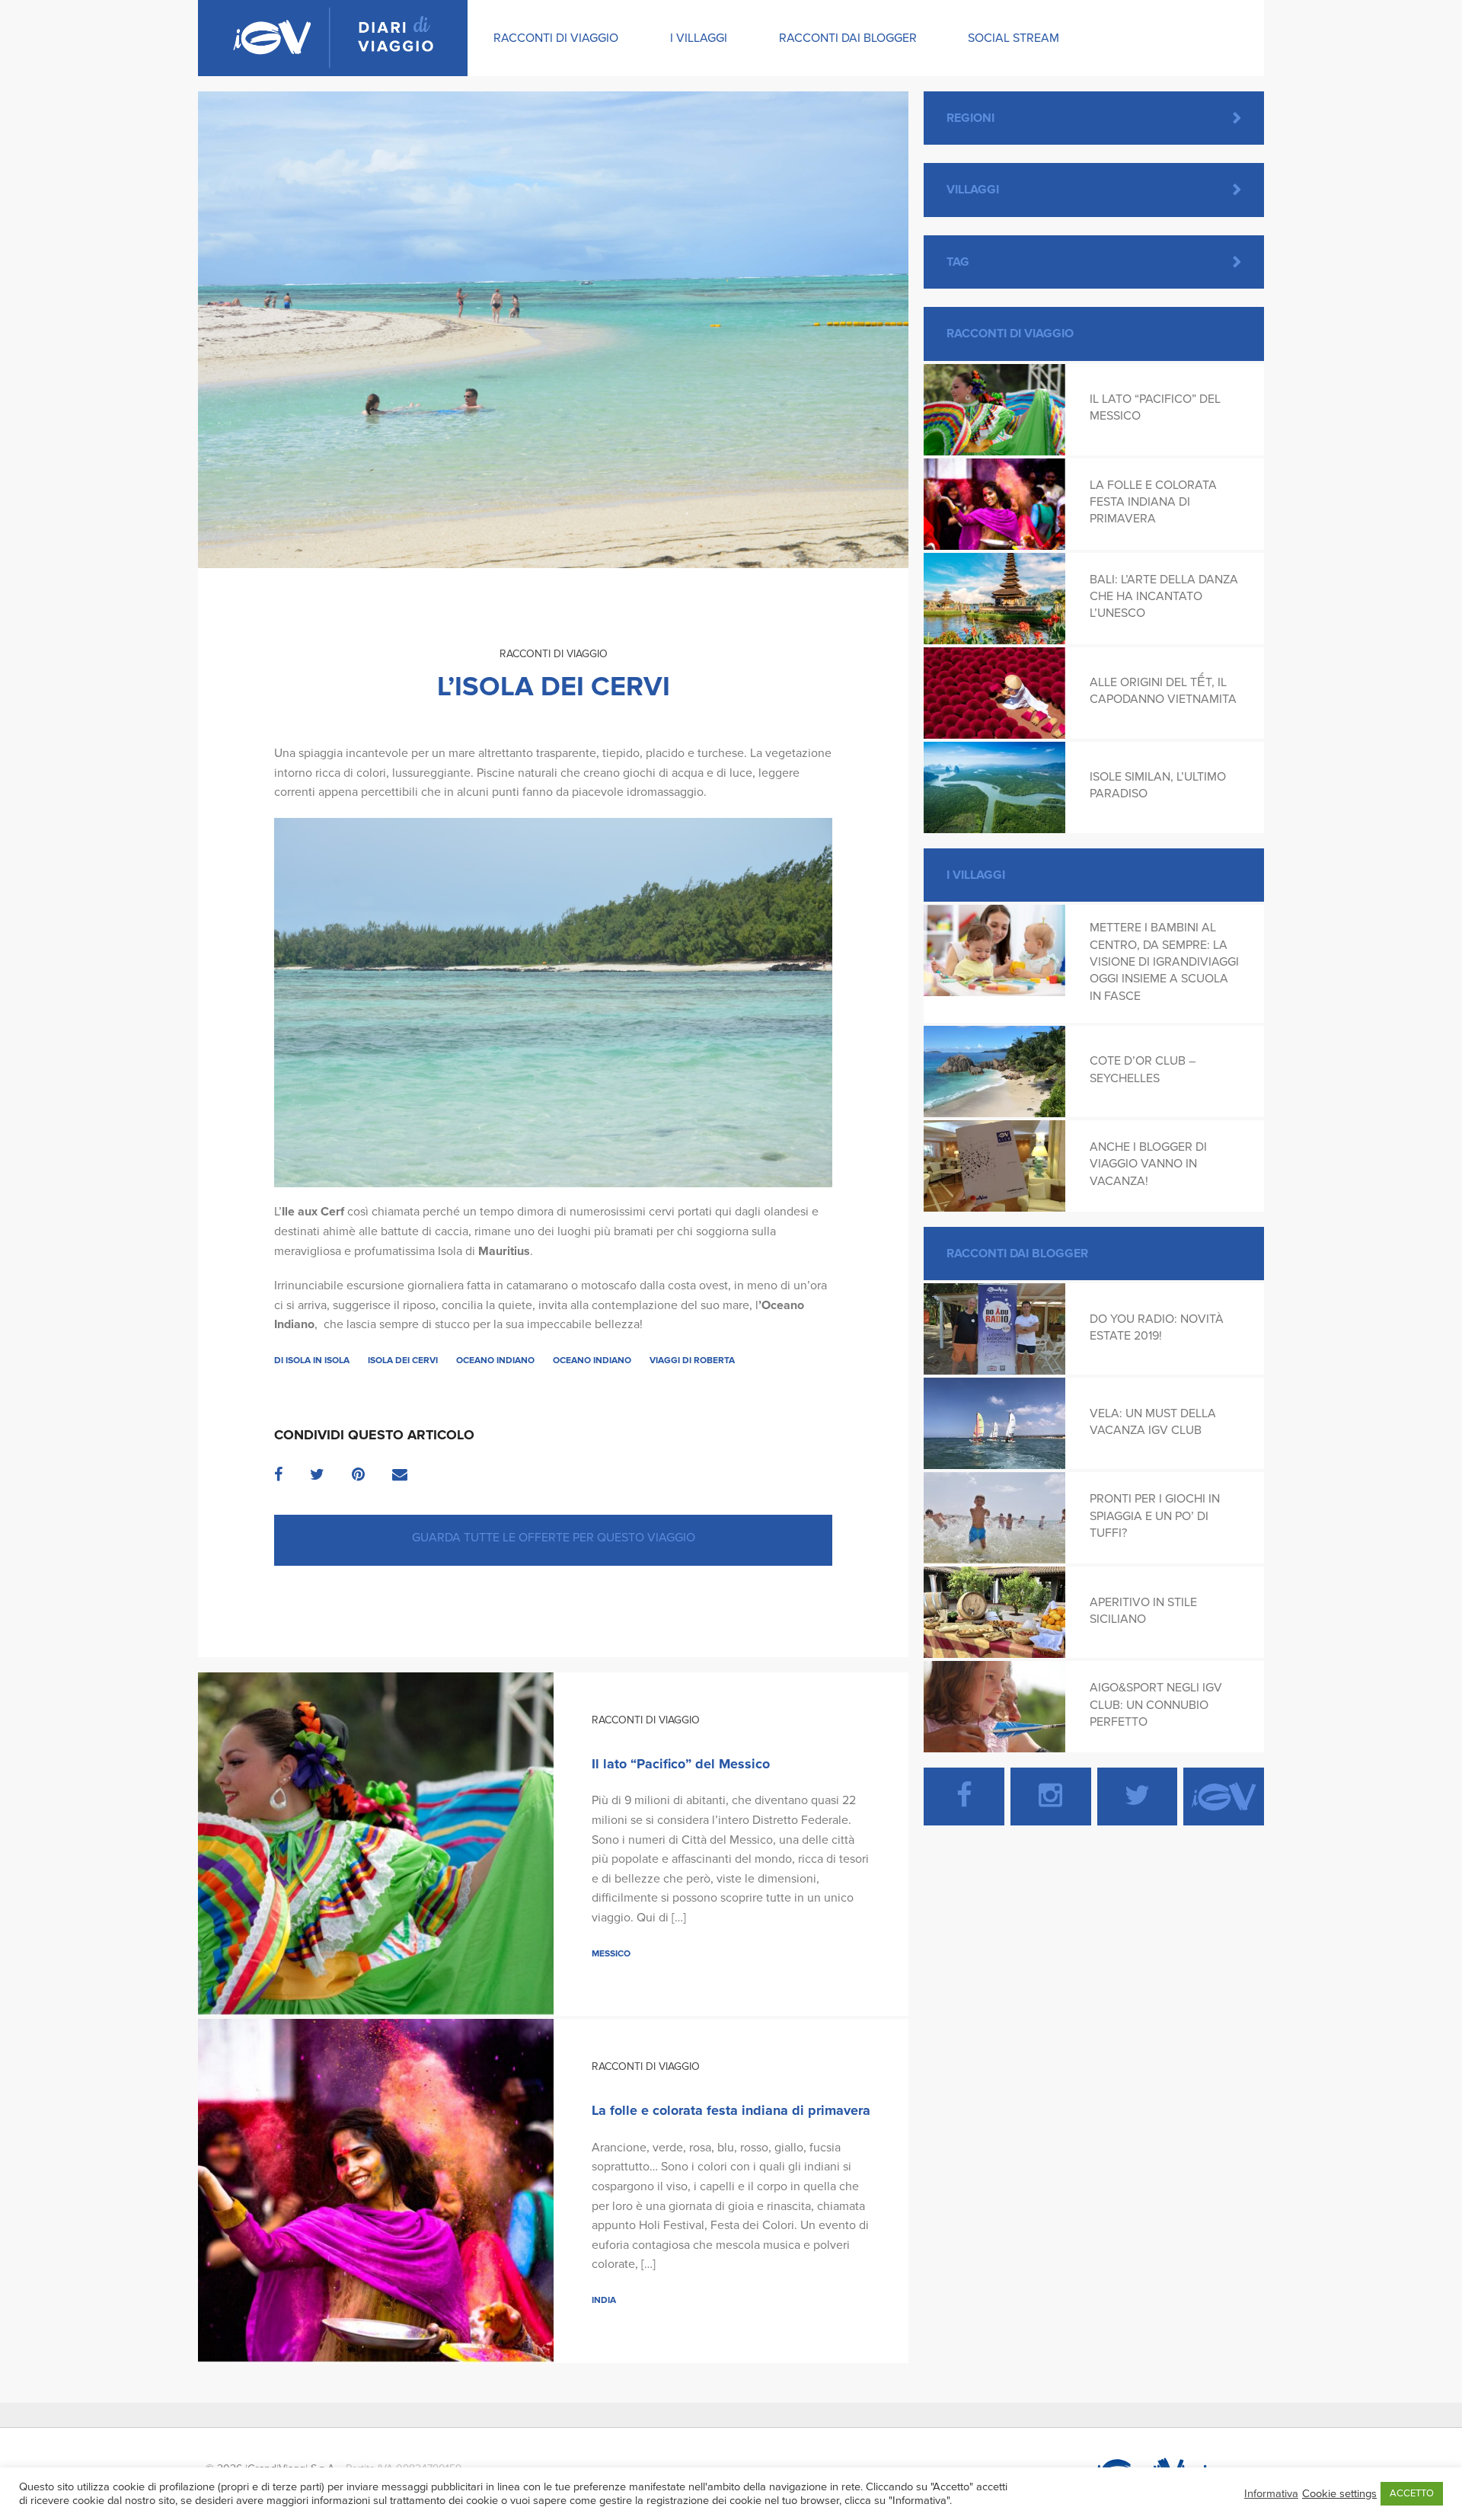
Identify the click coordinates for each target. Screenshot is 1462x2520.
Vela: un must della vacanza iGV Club (1153, 1422)
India (604, 2300)
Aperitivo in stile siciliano (1143, 1611)
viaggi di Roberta (692, 1360)
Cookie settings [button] (1339, 2494)
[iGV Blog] (333, 38)
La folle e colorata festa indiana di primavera (731, 2110)
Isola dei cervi (403, 1360)
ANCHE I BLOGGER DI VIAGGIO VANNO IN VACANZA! (1148, 1164)
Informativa (1271, 2494)
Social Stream (1014, 38)
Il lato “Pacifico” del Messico (681, 1764)
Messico (611, 1953)
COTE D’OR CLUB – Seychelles (1143, 1069)
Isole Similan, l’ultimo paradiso (1158, 785)
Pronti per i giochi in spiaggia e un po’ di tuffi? (1155, 1516)
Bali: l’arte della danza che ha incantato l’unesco (1164, 597)
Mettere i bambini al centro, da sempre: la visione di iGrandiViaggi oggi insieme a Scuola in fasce (1164, 962)
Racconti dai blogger (848, 38)
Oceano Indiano (495, 1360)
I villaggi (699, 38)
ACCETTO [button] (1412, 2493)
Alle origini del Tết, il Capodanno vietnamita (1163, 691)
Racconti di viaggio (556, 38)
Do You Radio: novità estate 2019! (1157, 1327)
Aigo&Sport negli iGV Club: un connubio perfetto (1156, 1705)
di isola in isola (312, 1360)
